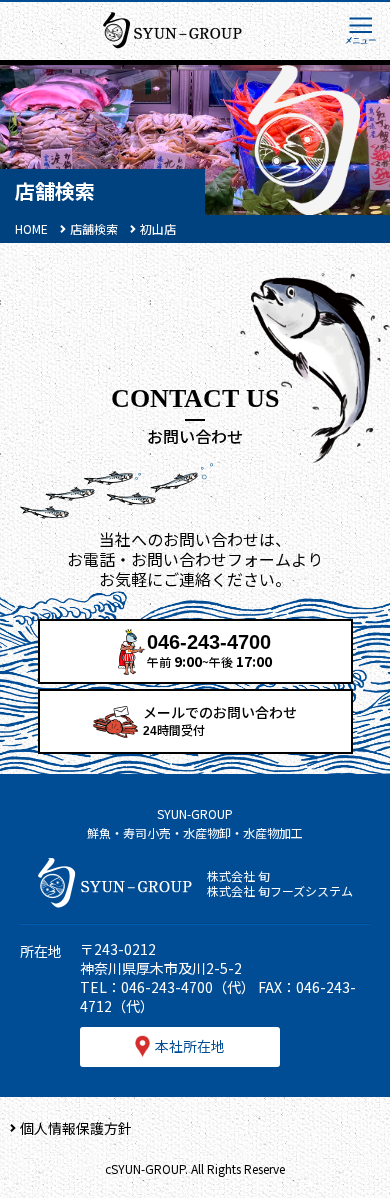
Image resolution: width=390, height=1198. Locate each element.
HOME (31, 228)
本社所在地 (190, 1046)
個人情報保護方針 (76, 1128)
